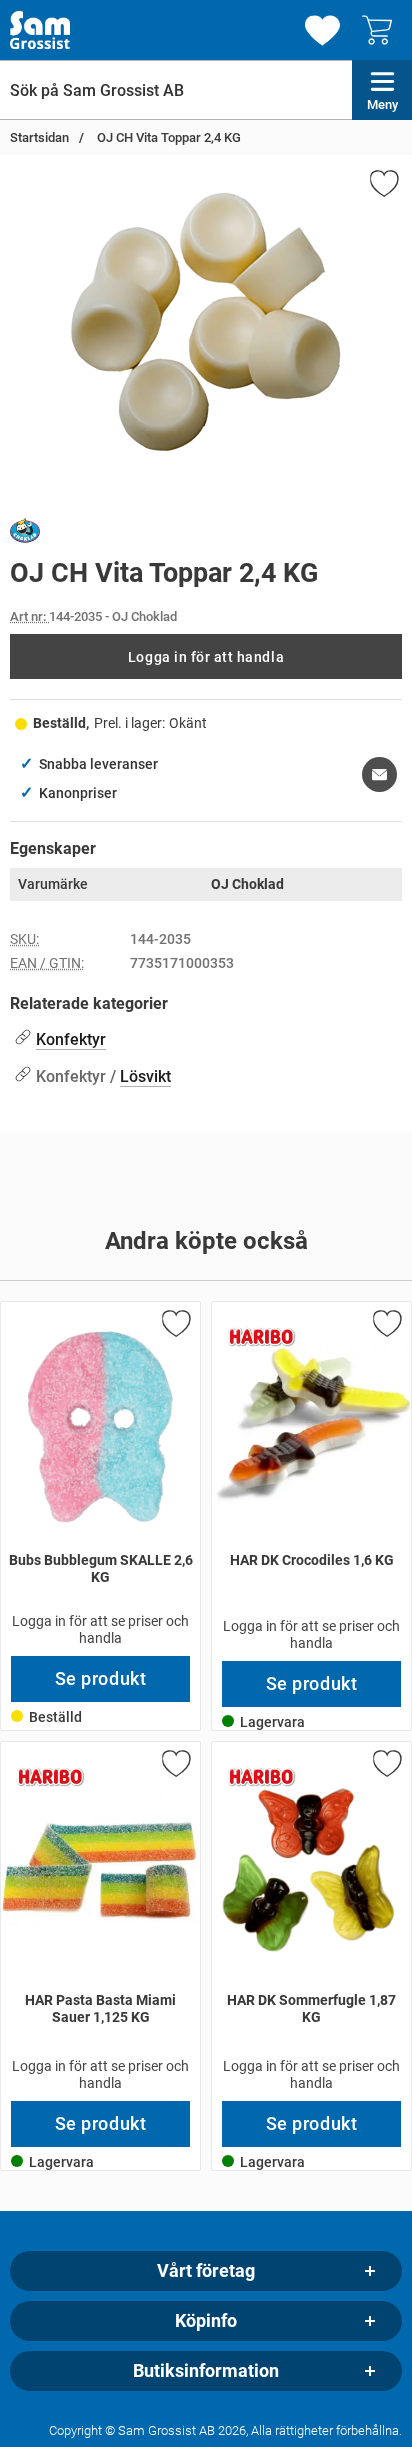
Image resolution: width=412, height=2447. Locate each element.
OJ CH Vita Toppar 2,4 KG (167, 137)
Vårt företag (206, 2271)
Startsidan (39, 137)
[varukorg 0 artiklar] (382, 30)
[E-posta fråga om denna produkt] (379, 774)
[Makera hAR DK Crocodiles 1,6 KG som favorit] (386, 1327)
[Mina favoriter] (322, 30)
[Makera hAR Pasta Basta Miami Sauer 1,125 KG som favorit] (175, 1767)
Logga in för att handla (206, 657)
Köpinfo (206, 2321)
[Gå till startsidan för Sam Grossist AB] (40, 30)
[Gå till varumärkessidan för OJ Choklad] (25, 534)
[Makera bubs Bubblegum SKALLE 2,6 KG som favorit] (175, 1327)
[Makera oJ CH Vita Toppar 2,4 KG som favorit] (383, 187)
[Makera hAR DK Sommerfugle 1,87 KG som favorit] (386, 1767)
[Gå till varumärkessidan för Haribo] (262, 1337)
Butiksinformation (206, 2371)
